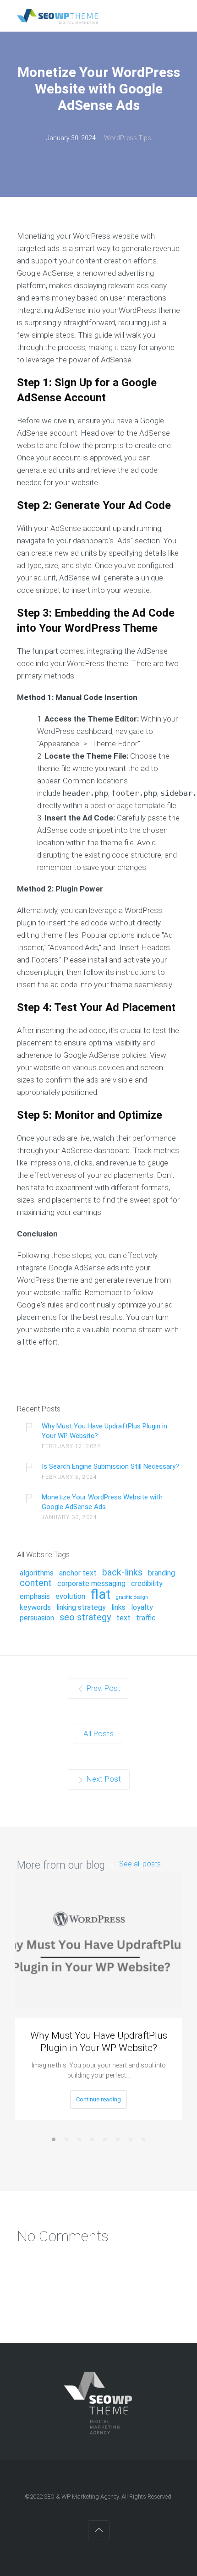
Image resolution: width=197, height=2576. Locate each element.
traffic (146, 1618)
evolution (70, 1597)
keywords (35, 1608)
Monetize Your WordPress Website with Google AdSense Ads (102, 1502)
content (36, 1583)
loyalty (142, 1608)
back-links (122, 1573)
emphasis (35, 1597)
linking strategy (81, 1608)
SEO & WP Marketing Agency (81, 2497)
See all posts (140, 1864)
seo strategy (85, 1618)
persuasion (37, 1618)
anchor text (78, 1573)
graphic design (132, 1597)
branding (161, 1573)
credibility (147, 1584)
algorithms (37, 1573)
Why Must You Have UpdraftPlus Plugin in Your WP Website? (104, 1431)
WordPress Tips (128, 138)
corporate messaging (91, 1584)
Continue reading (98, 2099)
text (123, 1618)
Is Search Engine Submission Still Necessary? (110, 1466)
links (118, 1608)
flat (101, 1595)
